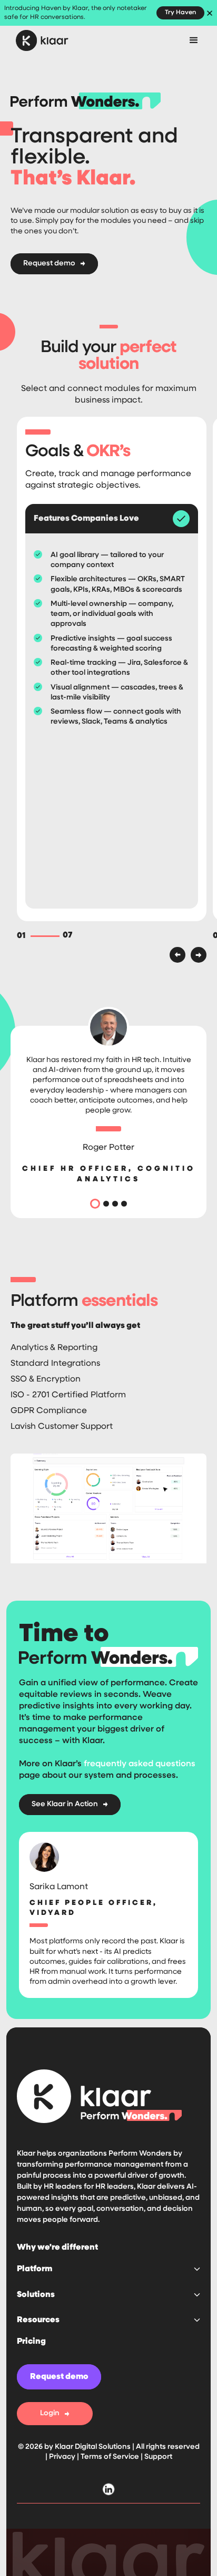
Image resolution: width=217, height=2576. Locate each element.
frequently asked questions (140, 1764)
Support (158, 2457)
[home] (46, 40)
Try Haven (180, 13)
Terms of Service (110, 2457)
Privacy (63, 2457)
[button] (194, 40)
